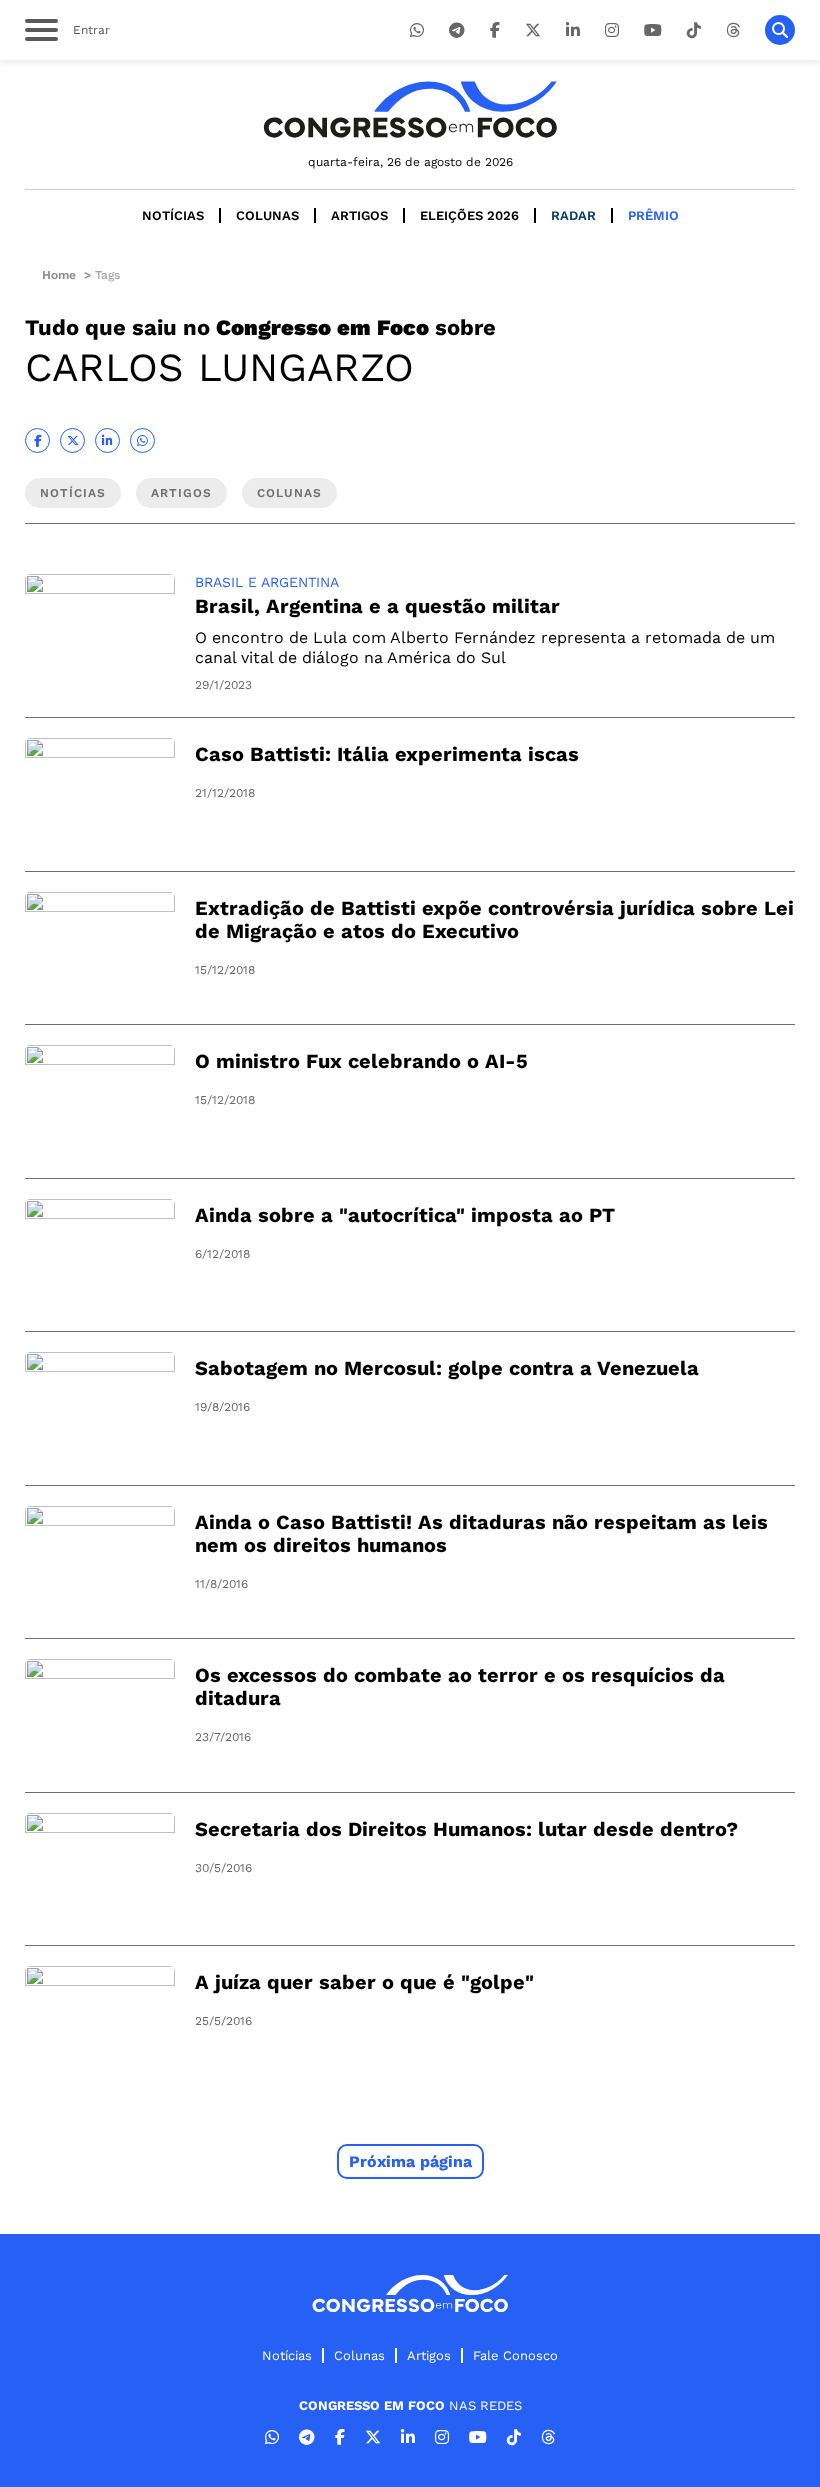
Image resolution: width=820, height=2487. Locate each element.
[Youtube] (653, 30)
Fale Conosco (515, 2355)
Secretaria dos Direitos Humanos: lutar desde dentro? (466, 1829)
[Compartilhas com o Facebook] (37, 440)
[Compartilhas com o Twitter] (72, 440)
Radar (573, 215)
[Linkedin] (573, 30)
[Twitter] (533, 30)
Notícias (173, 215)
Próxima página (410, 2161)
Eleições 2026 (469, 215)
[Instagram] (612, 30)
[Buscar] (780, 30)
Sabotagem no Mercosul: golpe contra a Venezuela (447, 1368)
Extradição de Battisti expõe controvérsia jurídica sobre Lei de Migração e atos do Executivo (494, 919)
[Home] (410, 109)
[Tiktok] (694, 30)
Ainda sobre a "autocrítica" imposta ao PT (405, 1215)
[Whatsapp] (417, 30)
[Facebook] (495, 30)
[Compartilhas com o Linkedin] (107, 440)
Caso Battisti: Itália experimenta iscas (387, 754)
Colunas (267, 215)
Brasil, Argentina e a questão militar (377, 606)
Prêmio (653, 215)
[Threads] (733, 30)
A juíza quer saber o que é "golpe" (364, 1982)
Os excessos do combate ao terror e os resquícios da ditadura (460, 1686)
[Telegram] (457, 30)
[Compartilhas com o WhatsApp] (142, 440)
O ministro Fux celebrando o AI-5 (361, 1061)
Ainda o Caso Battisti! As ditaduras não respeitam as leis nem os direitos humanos (481, 1533)
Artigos (359, 215)
